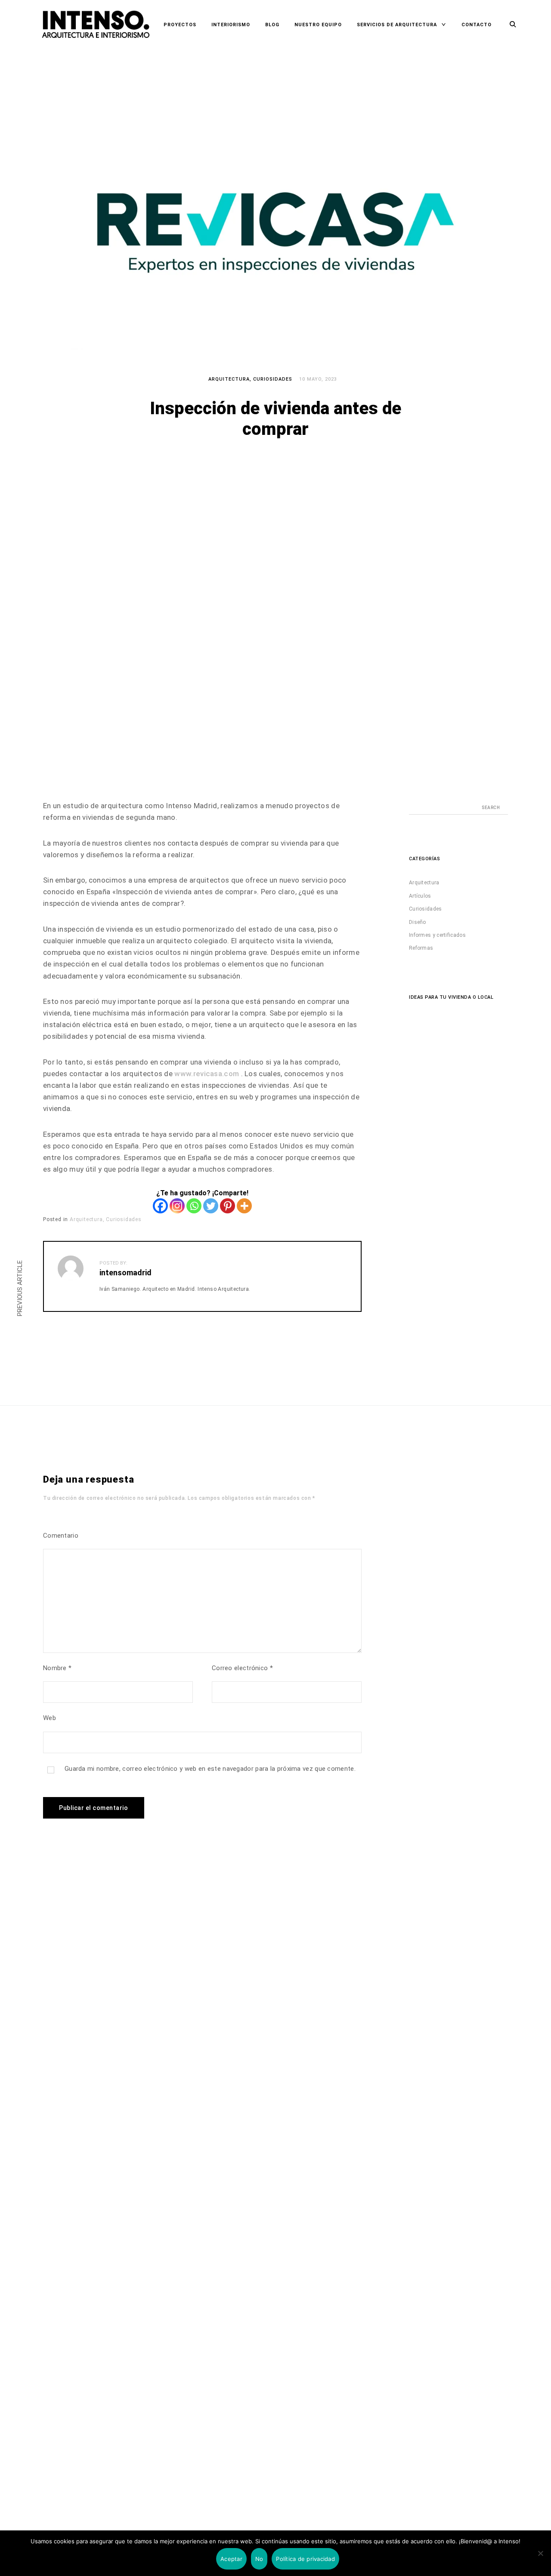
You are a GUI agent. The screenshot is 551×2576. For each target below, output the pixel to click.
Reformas (421, 948)
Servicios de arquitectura (397, 25)
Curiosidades (273, 379)
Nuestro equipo (318, 25)
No (259, 2559)
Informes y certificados (437, 935)
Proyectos (180, 25)
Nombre (57, 1668)
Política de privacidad (305, 2559)
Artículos (420, 896)
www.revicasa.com (207, 1074)
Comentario (61, 1536)
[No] (540, 2553)
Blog (272, 25)
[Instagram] (177, 1206)
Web (50, 1718)
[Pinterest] (228, 1206)
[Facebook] (160, 1206)
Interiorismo (231, 25)
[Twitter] (211, 1206)
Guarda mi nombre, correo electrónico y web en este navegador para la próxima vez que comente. (210, 1769)
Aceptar (231, 2559)
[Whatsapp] (194, 1206)
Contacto (477, 25)
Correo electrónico (242, 1668)
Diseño (418, 922)
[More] (244, 1206)
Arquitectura (229, 379)
